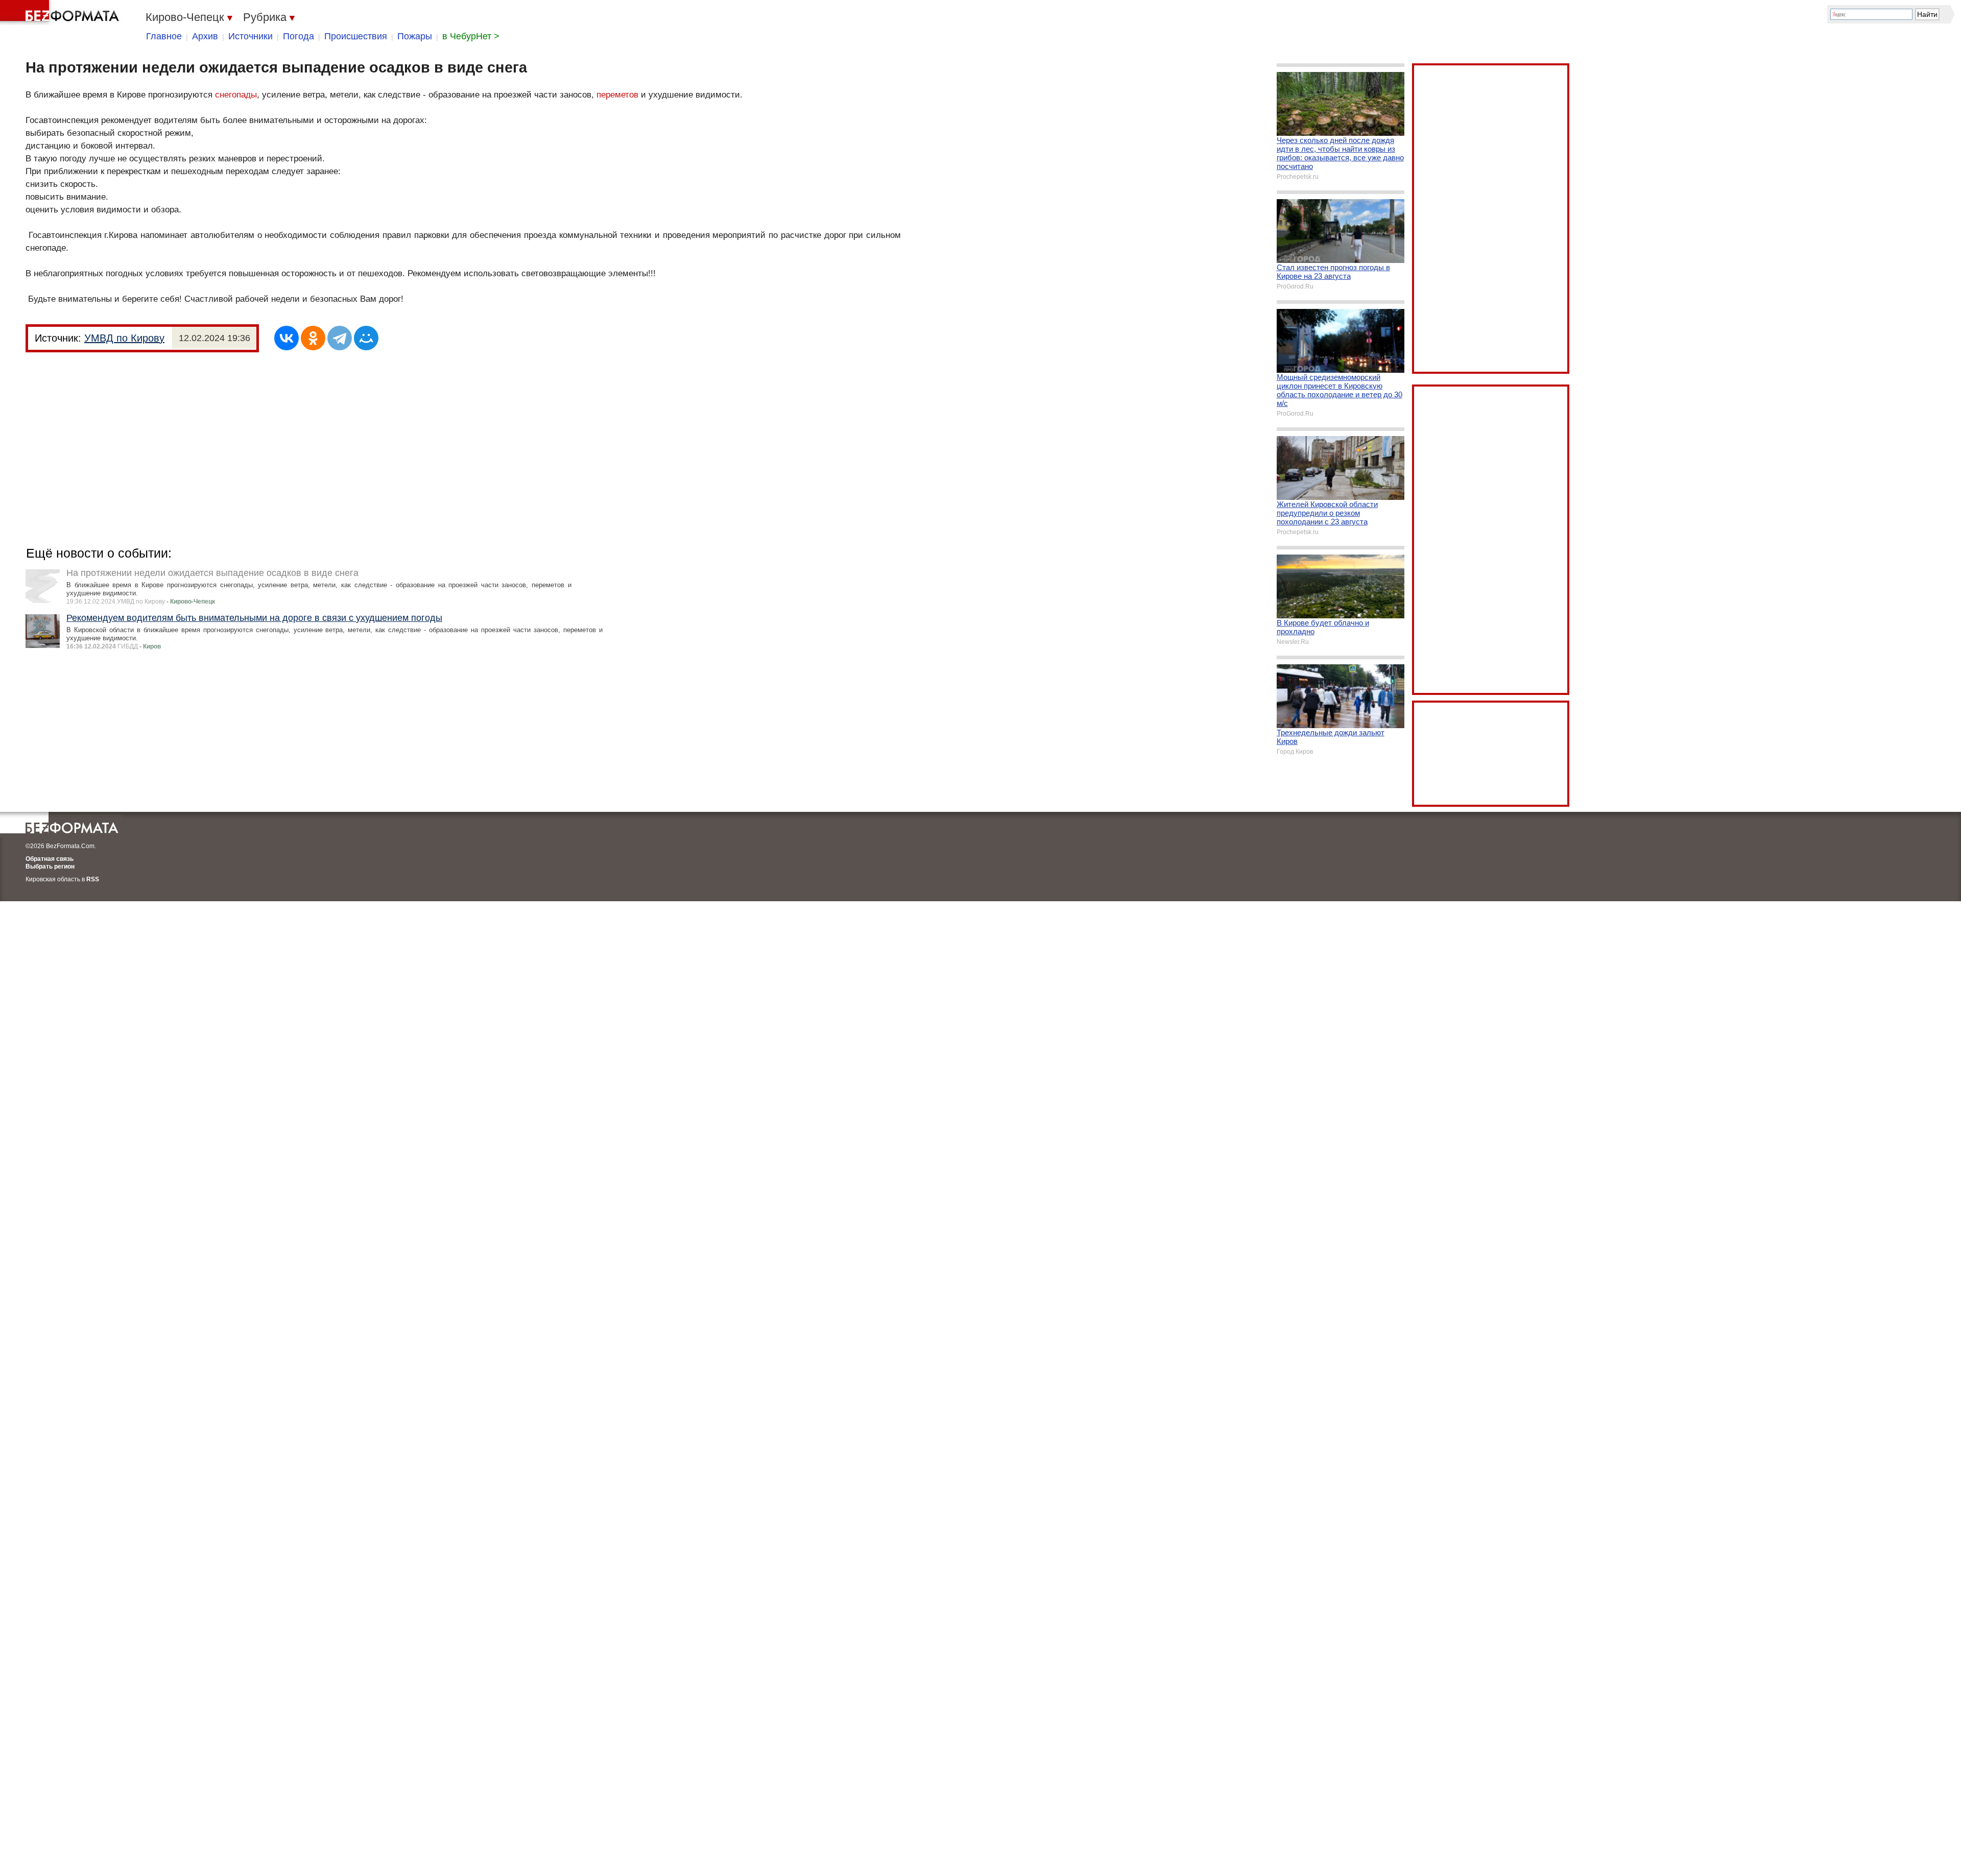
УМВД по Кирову (124, 338)
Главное (164, 36)
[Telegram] (340, 338)
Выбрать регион (50, 867)
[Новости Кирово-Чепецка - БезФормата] (61, 13)
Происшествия (356, 36)
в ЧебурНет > (471, 36)
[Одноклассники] (313, 338)
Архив (205, 36)
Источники (250, 36)
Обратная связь (50, 859)
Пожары (415, 36)
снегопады (236, 95)
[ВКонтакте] (286, 338)
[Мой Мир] (366, 338)
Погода (298, 36)
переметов (617, 95)
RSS (93, 879)
